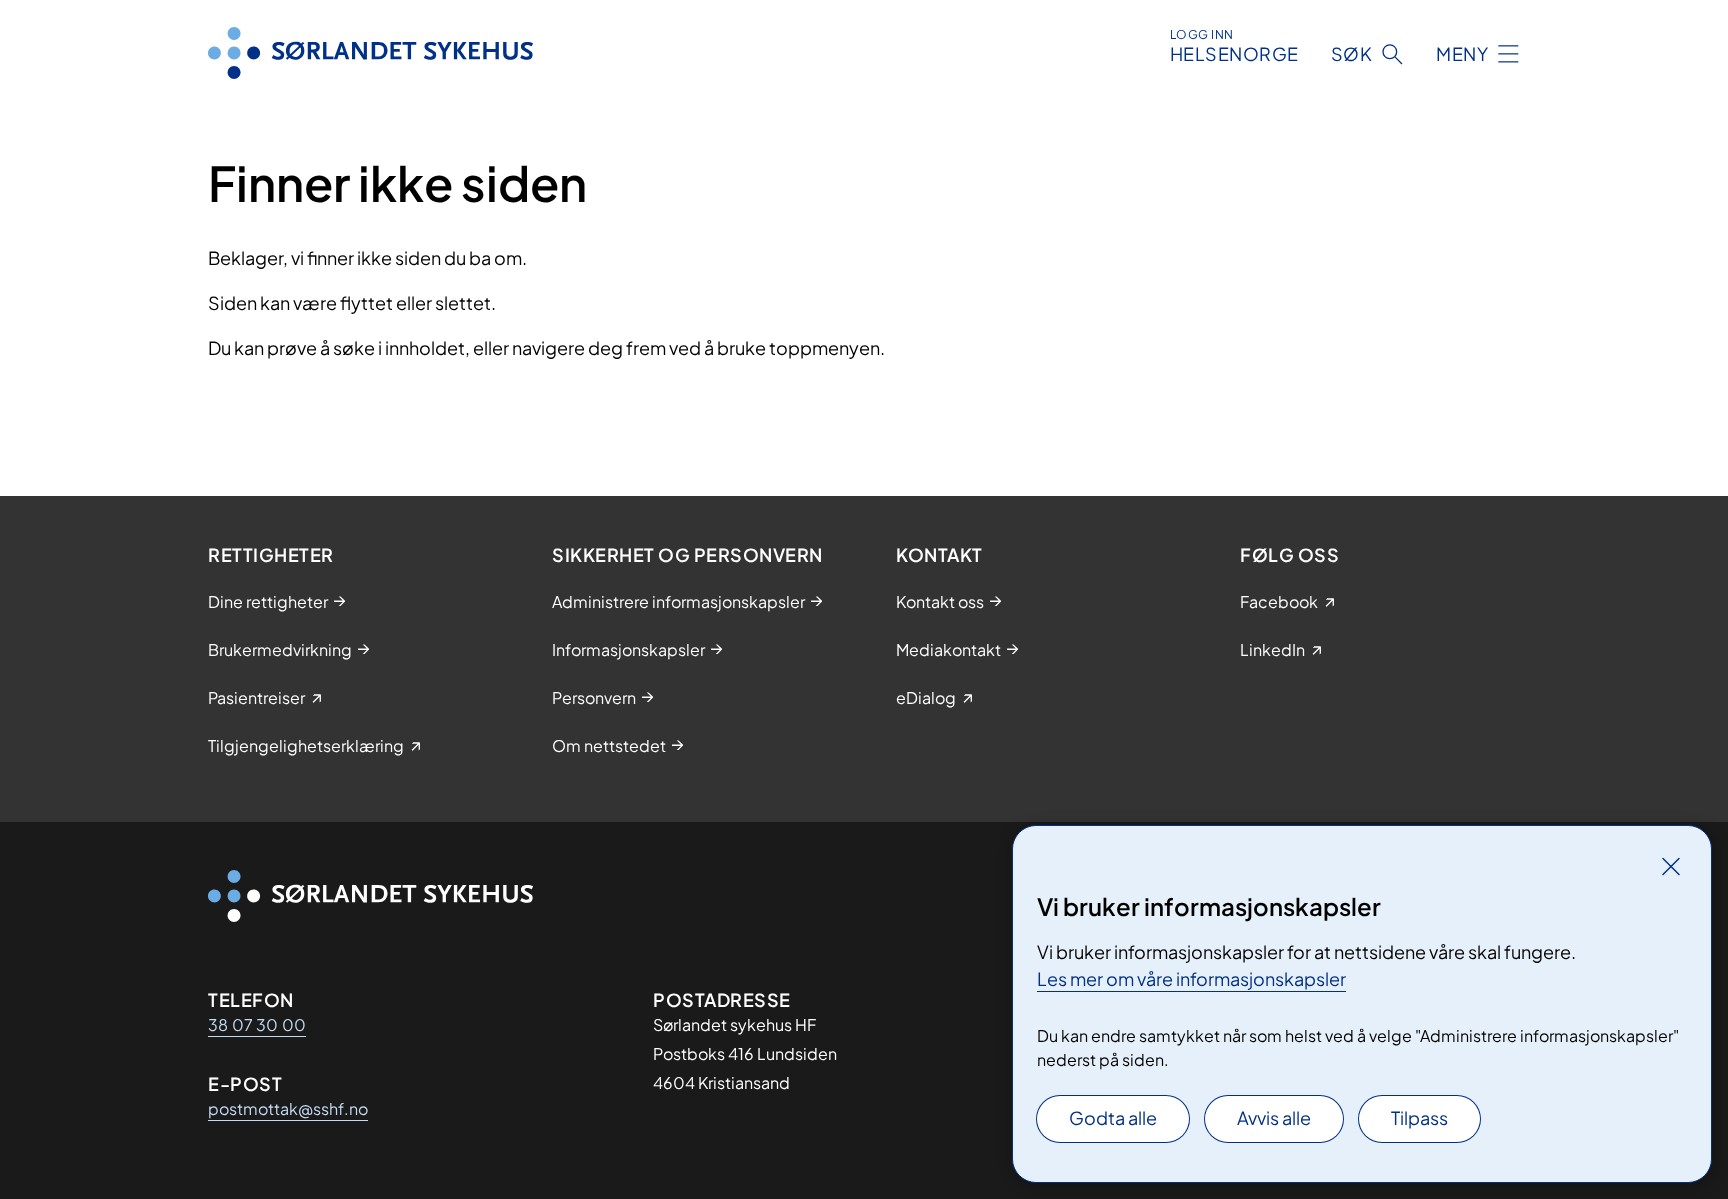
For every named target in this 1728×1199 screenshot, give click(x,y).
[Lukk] (1671, 866)
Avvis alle (1274, 1117)
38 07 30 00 (257, 1024)
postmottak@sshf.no (288, 1108)
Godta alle (1113, 1117)
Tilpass (1419, 1117)
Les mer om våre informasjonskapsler (1191, 978)
